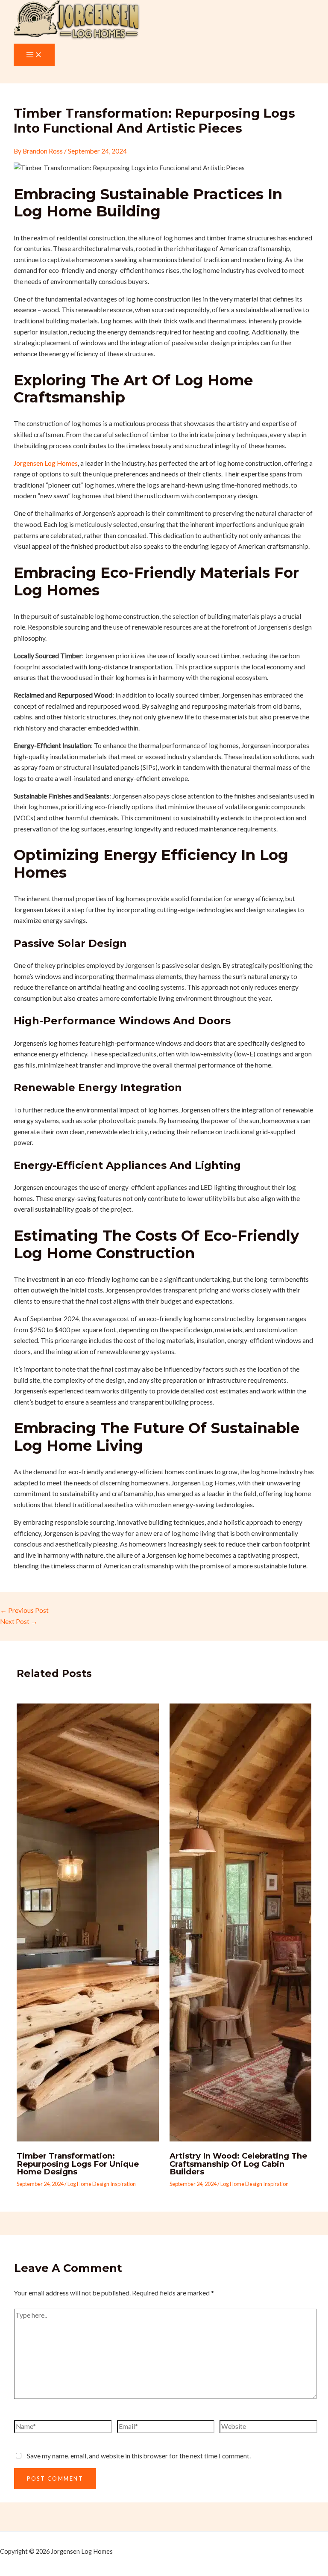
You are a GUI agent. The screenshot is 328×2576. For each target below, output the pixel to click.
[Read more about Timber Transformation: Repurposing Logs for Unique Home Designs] (88, 2139)
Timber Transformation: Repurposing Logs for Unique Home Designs (78, 2163)
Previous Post (24, 1610)
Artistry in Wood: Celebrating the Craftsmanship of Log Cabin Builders (238, 2163)
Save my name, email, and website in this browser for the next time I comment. (139, 2456)
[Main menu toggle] (34, 55)
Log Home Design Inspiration (102, 2184)
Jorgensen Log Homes (46, 463)
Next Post (19, 1621)
